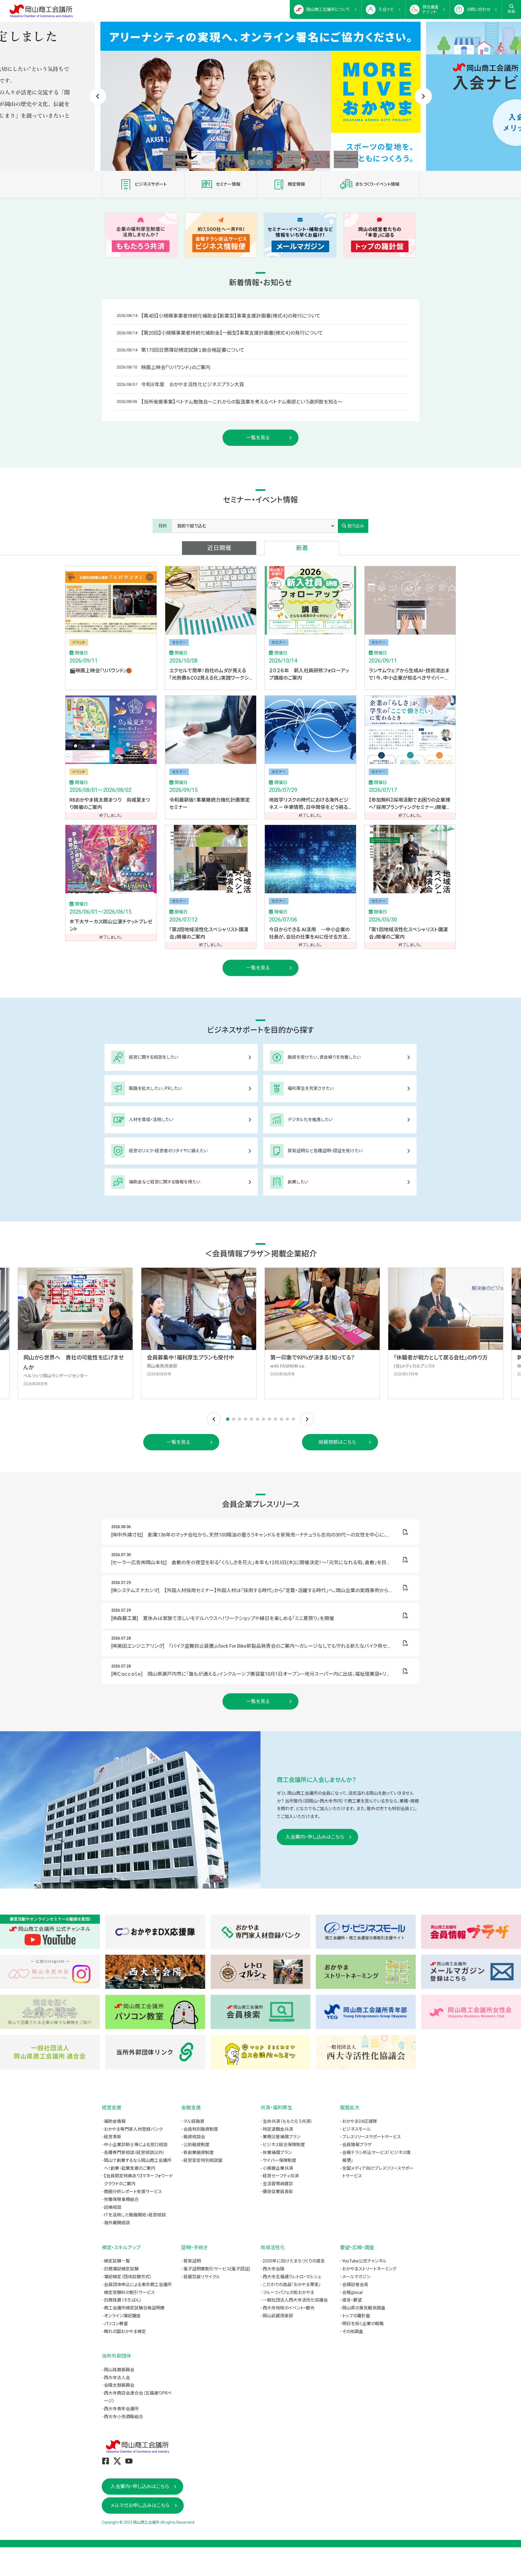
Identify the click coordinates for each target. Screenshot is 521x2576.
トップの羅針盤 (356, 2316)
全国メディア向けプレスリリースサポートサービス (378, 2172)
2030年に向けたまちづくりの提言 (294, 2261)
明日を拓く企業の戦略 (363, 2324)
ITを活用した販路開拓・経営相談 (135, 2215)
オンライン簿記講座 (122, 2316)
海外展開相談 (117, 2223)
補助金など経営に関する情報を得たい (165, 1182)
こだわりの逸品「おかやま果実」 (292, 2285)
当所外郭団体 (116, 2356)
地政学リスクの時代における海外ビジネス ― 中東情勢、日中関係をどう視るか (309, 804)
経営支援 (112, 2108)
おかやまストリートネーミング (369, 2269)
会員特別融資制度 (201, 2129)
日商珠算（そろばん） (123, 2300)
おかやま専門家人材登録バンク (133, 2129)
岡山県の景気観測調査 (364, 2308)
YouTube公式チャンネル (364, 2261)
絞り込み (356, 526)
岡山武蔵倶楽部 (278, 2316)
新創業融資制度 (199, 2153)
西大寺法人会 (117, 2378)
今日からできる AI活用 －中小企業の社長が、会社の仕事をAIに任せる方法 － (309, 934)
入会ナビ (386, 9)
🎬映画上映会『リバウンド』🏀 (101, 671)
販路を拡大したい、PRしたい (155, 1088)
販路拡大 (350, 2108)
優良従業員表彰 (278, 2192)
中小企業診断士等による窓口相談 (136, 2145)
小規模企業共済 (278, 2168)
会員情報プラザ (357, 2145)
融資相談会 (194, 2137)
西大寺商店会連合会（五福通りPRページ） (138, 2397)
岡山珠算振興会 (119, 2370)
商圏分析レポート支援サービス (133, 2192)
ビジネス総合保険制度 (284, 2145)
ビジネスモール (357, 2129)
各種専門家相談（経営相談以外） (134, 2153)
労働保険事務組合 (121, 2199)
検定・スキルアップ (121, 2247)
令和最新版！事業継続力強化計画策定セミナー (210, 804)
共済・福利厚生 (276, 2108)
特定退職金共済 (278, 2129)
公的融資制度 (196, 2145)
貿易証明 (192, 2261)
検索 (512, 12)
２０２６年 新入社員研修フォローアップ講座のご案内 (309, 674)
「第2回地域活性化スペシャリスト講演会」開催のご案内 (209, 933)
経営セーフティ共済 (281, 2176)
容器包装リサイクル (202, 2277)
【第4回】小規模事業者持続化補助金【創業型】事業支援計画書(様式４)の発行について (231, 316)
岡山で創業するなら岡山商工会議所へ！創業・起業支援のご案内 (138, 2164)
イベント (79, 642)
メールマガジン (356, 2277)
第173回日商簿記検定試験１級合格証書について (193, 350)
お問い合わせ (479, 9)
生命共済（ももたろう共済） (287, 2121)
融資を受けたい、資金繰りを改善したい (324, 1057)
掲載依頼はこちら (337, 1442)
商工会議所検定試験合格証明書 (134, 2308)
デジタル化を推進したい (310, 1120)
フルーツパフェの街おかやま (288, 2292)
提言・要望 (352, 2300)
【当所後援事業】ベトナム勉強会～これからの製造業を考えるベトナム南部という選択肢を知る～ (242, 402)
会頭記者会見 (355, 2285)
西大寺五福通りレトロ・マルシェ (292, 2277)
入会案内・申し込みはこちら (315, 1837)
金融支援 (191, 2108)
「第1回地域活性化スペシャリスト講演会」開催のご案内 (408, 933)
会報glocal (352, 2292)
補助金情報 (115, 2121)
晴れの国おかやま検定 (125, 2332)
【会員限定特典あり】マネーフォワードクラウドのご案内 (138, 2180)
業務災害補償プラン (282, 2137)
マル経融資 (194, 2121)
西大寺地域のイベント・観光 (289, 2308)
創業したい (298, 1182)
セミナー (179, 642)
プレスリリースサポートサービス (371, 2137)
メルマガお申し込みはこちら (140, 2505)
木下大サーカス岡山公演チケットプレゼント (111, 925)
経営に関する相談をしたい (154, 1057)
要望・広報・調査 (357, 2247)
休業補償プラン (277, 2153)
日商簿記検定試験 (121, 2269)
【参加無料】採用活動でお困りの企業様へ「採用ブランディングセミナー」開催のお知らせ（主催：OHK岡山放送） (410, 804)
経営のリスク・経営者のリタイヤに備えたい (168, 1151)
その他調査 (353, 2332)
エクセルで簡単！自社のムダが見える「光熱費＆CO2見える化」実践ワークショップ (209, 675)
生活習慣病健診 (278, 2184)
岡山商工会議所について (328, 9)
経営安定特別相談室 (203, 2160)
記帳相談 (113, 2207)
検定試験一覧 (117, 2261)
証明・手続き (194, 2247)
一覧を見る (258, 438)
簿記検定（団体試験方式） (128, 2277)
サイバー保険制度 (279, 2160)
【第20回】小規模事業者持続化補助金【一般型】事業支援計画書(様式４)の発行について (232, 333)
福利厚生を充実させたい (311, 1088)
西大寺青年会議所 (121, 2409)
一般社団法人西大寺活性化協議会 (295, 2300)
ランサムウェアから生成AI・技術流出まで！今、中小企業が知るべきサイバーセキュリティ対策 (409, 675)
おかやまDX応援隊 (360, 2121)
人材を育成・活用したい (151, 1120)
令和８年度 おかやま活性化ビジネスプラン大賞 (193, 384)
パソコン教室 (116, 2324)
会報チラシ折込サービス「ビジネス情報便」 (376, 2156)
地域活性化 (273, 2247)
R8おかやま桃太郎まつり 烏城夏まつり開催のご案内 (110, 804)
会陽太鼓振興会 (119, 2385)
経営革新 (113, 2137)
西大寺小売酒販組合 (123, 2417)
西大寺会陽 (274, 2269)
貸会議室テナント (430, 9)
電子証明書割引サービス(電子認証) (217, 2269)
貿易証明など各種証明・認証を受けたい (325, 1151)
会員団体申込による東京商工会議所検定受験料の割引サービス (138, 2289)
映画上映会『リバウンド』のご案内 (176, 367)
